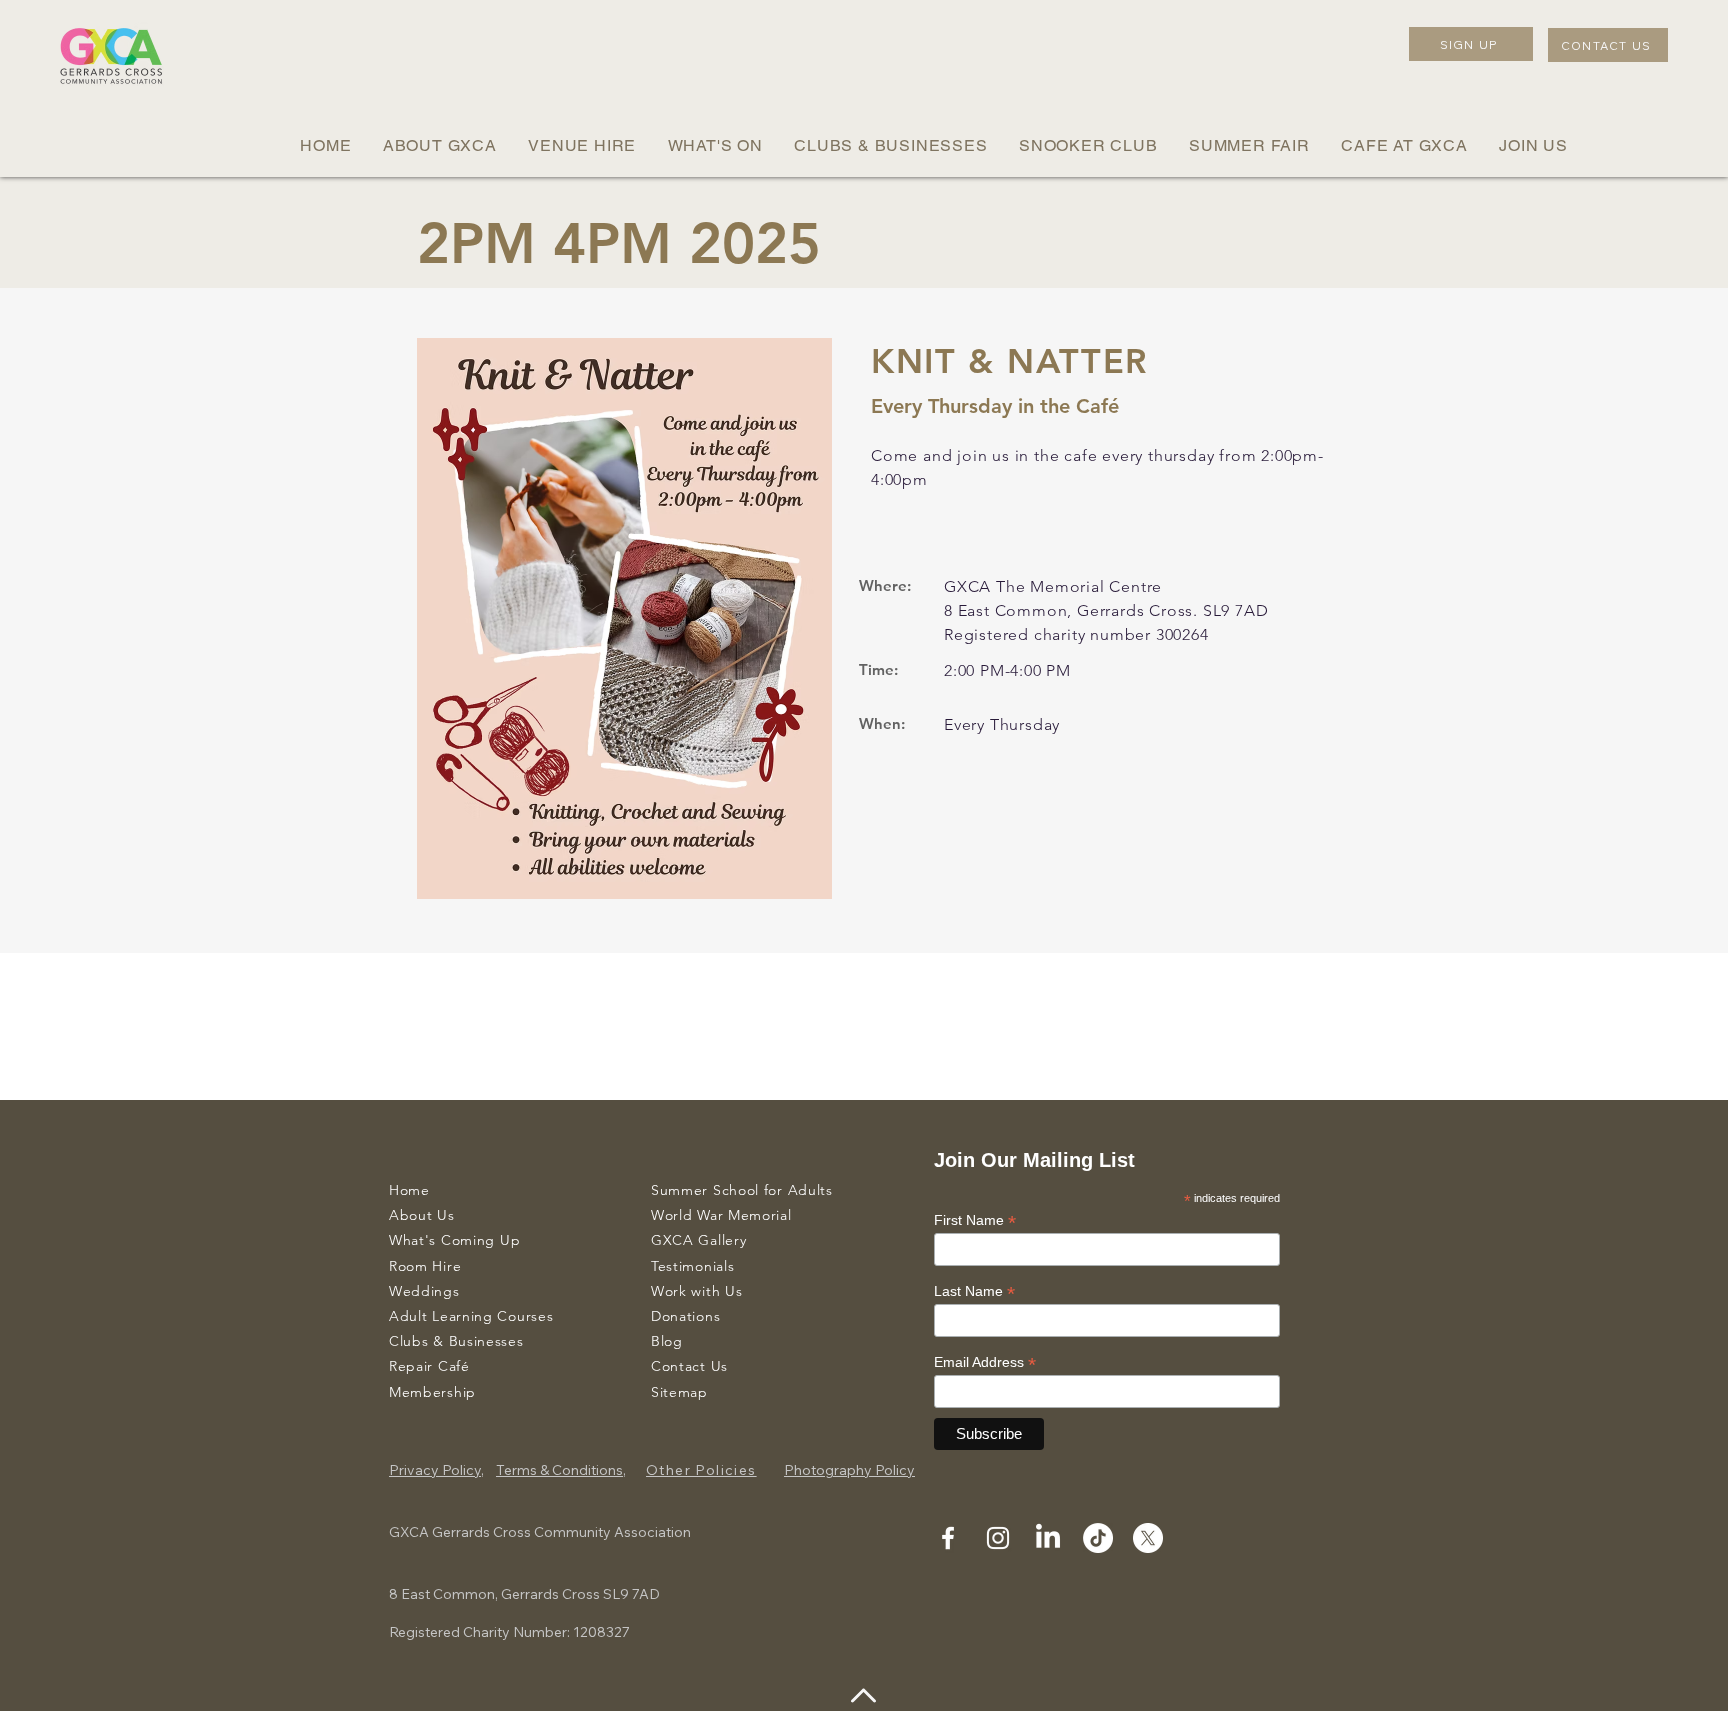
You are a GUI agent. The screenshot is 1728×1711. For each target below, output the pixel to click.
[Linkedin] (1048, 1538)
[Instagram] (998, 1538)
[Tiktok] (1098, 1538)
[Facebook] (948, 1538)
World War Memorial (721, 1215)
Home (409, 1190)
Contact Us (689, 1366)
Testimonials (692, 1266)
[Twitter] (1148, 1538)
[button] (439, 145)
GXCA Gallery (698, 1240)
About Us (422, 1215)
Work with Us (696, 1291)
